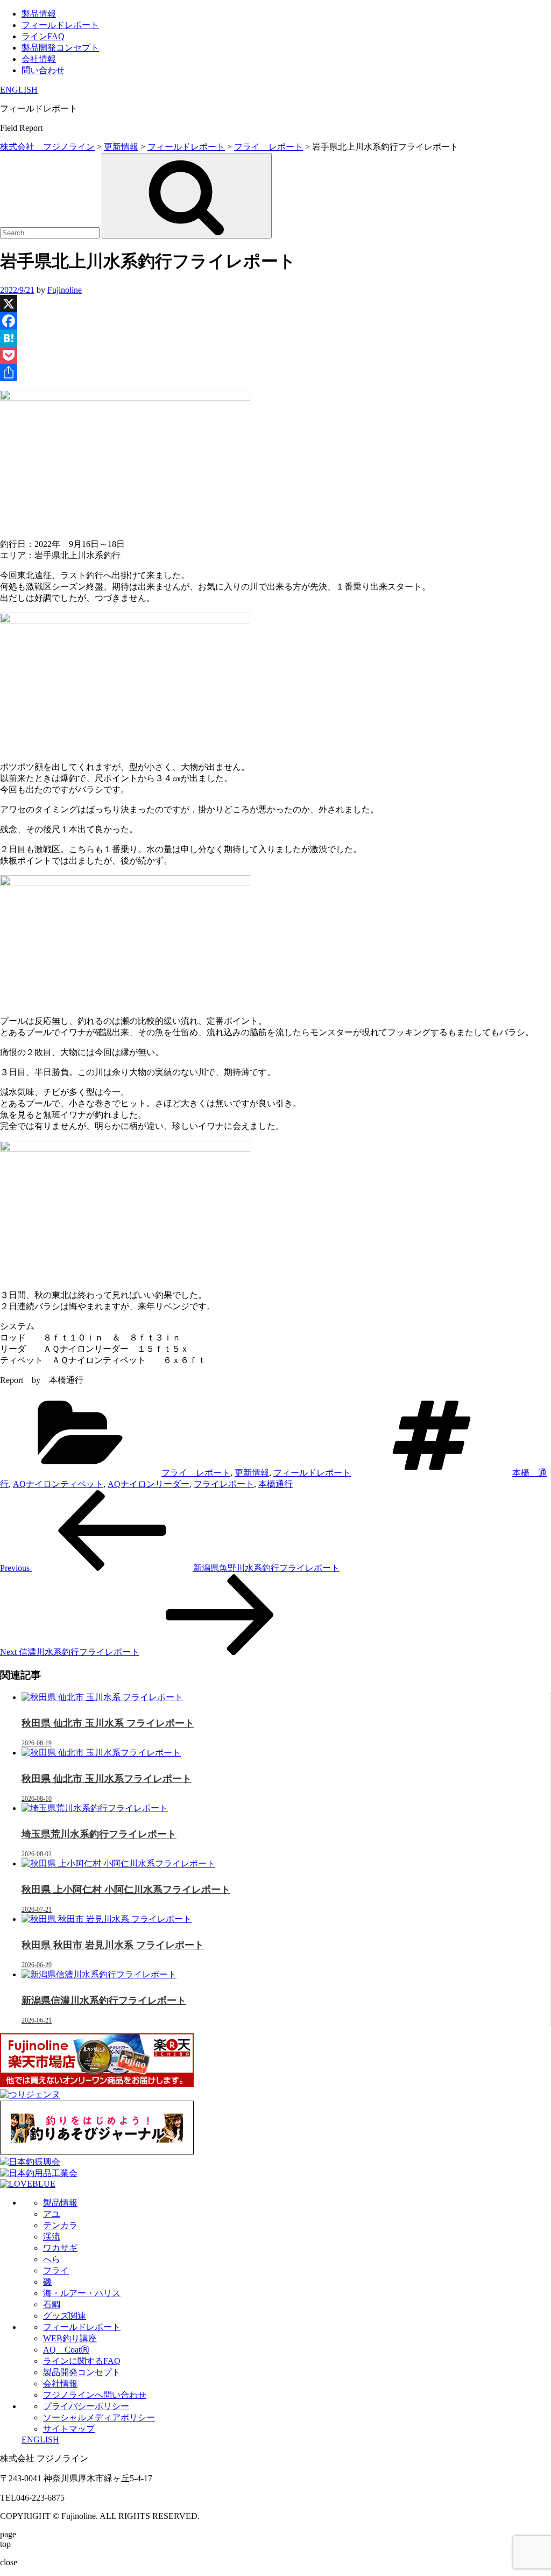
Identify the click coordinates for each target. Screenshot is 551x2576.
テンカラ (60, 2225)
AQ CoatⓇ (66, 2350)
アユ (52, 2214)
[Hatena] (275, 338)
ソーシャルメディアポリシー (99, 2417)
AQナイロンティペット (58, 1484)
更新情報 (252, 1473)
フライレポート (224, 1484)
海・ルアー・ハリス (82, 2293)
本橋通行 (275, 1484)
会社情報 (39, 59)
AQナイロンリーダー (149, 1484)
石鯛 (52, 2304)
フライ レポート (196, 1473)
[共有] (275, 373)
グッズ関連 (65, 2316)
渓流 (52, 2237)
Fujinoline (65, 290)
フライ (56, 2270)
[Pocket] (275, 355)
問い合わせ (43, 70)
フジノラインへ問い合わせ (95, 2395)
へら (52, 2259)
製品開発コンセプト (60, 48)
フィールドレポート (60, 25)
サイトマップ (69, 2429)
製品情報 (39, 14)
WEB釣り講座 (70, 2338)
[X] (275, 304)
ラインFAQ (43, 36)
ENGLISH (19, 90)
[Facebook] (275, 321)
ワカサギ (60, 2248)
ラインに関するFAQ (82, 2361)
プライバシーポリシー (86, 2406)
